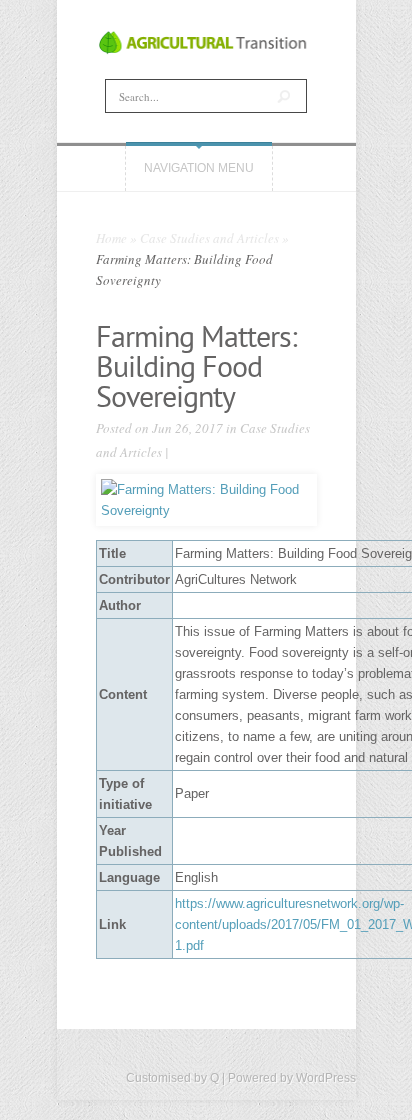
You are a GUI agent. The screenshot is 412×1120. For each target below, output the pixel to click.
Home (111, 238)
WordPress (326, 1078)
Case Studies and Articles (209, 238)
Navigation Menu (199, 168)
